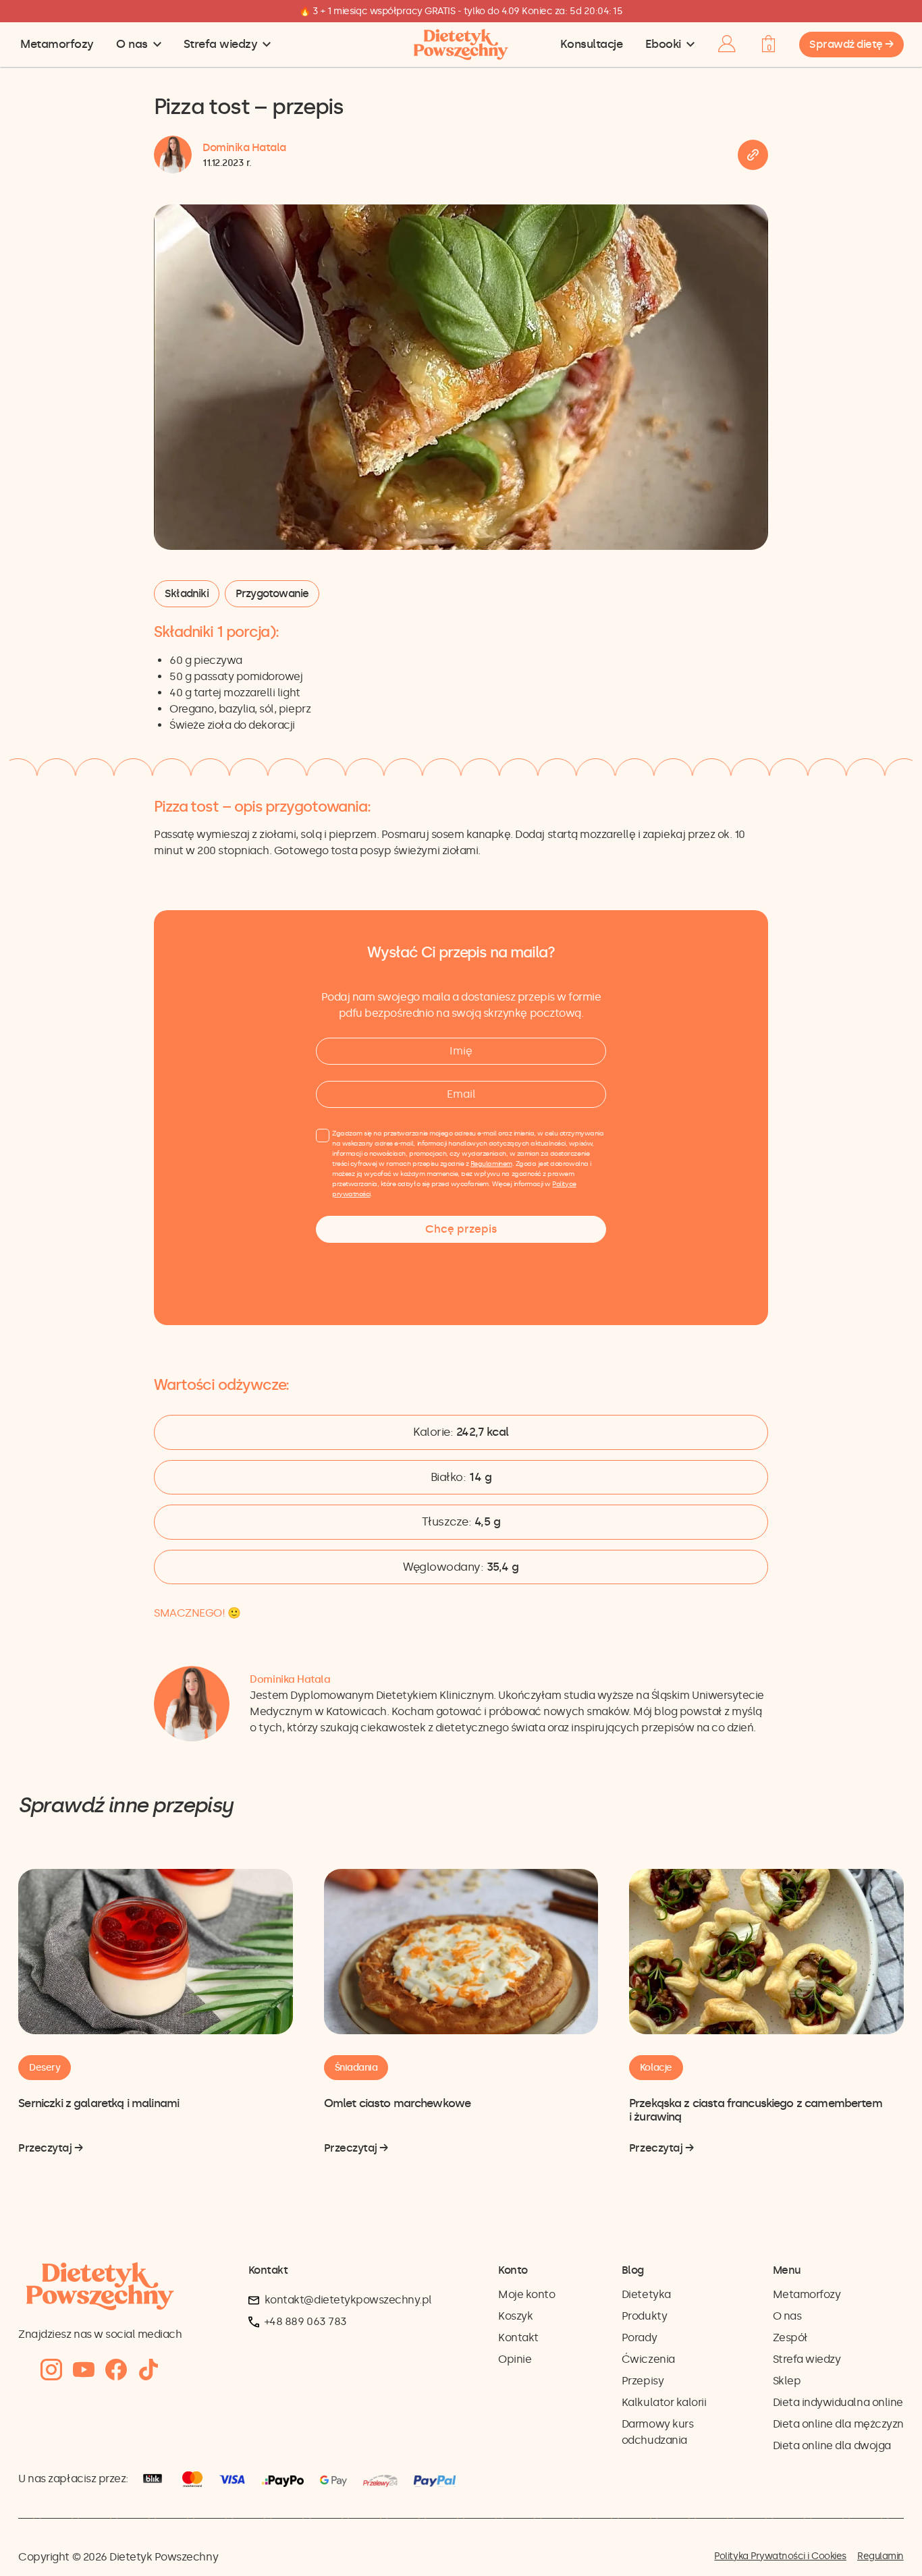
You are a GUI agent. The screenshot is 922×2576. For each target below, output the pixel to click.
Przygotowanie (272, 593)
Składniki (187, 593)
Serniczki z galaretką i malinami (99, 2103)
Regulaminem (491, 1164)
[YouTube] (84, 2370)
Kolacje (656, 2068)
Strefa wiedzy (221, 44)
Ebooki (663, 44)
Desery (45, 2068)
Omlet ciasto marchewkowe (398, 2103)
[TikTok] (148, 2370)
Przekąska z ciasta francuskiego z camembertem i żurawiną (756, 2110)
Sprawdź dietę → (851, 44)
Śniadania (356, 2068)
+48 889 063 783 (306, 2321)
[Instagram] (51, 2370)
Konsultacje (591, 44)
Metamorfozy (57, 44)
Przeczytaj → (50, 2149)
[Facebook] (116, 2370)
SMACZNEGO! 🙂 (197, 1613)
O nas (132, 44)
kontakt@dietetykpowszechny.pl (348, 2300)
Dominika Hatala (244, 147)
